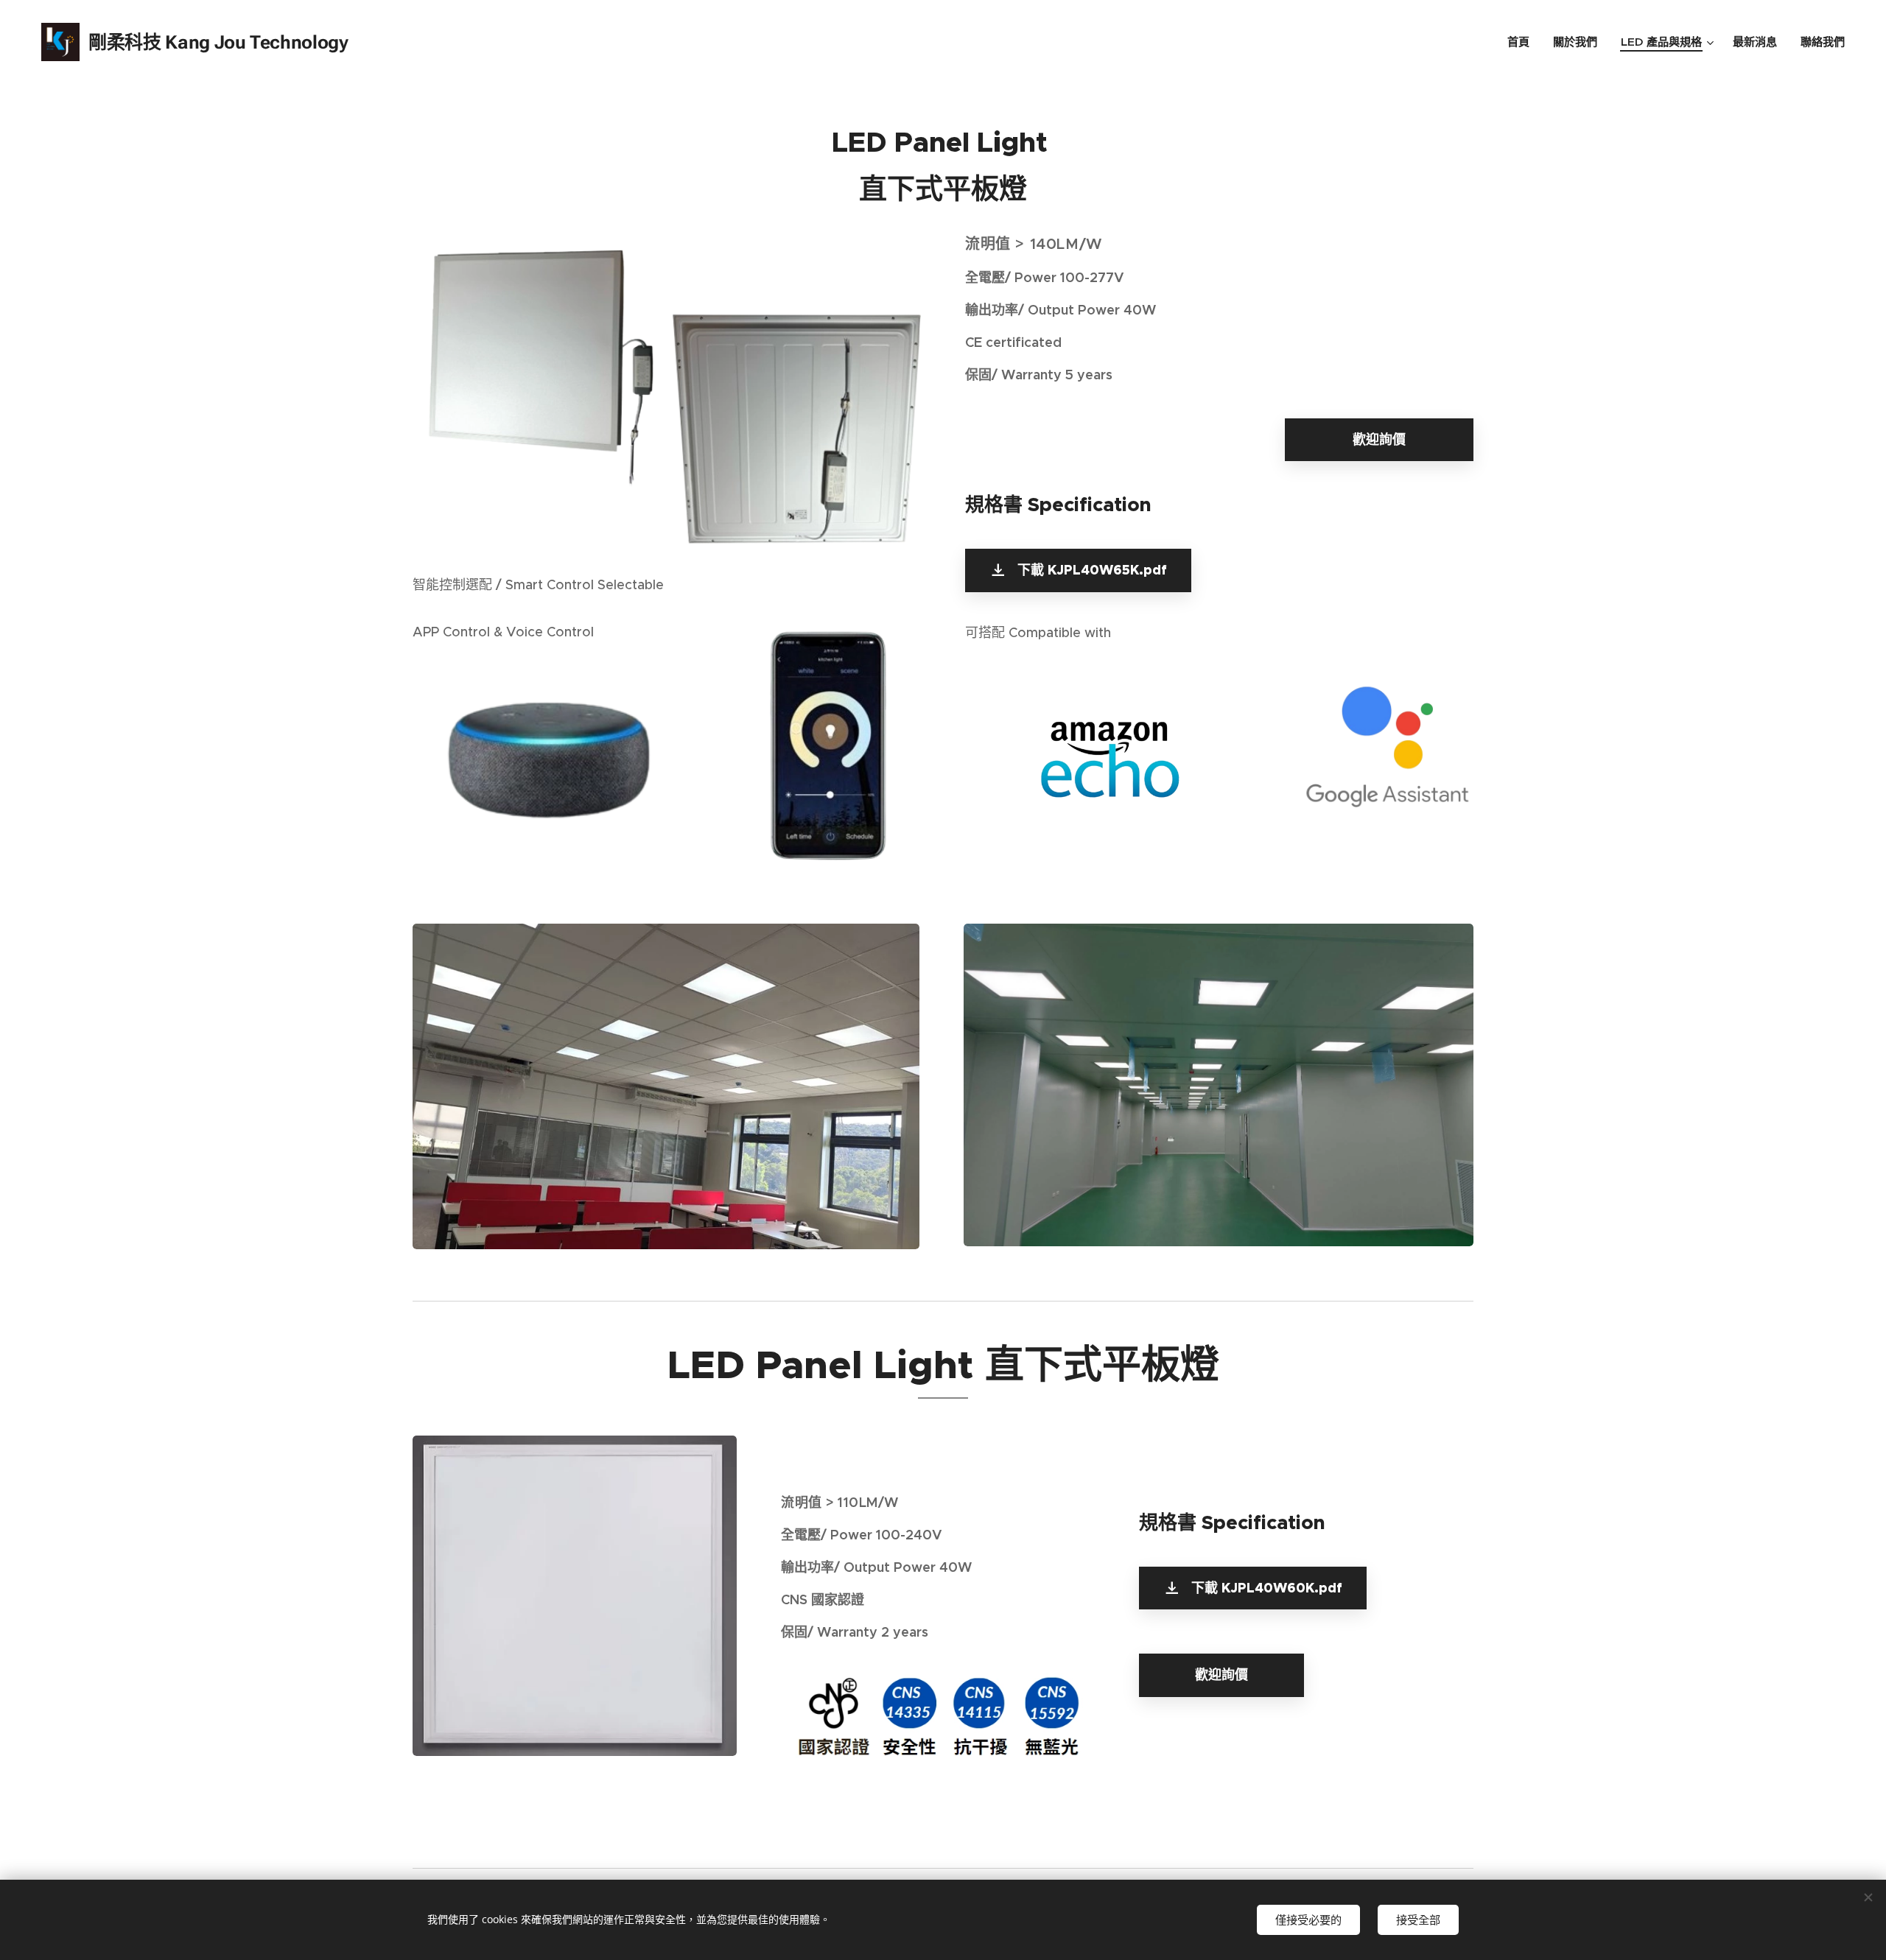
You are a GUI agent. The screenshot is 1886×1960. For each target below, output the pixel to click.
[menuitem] (1522, 42)
